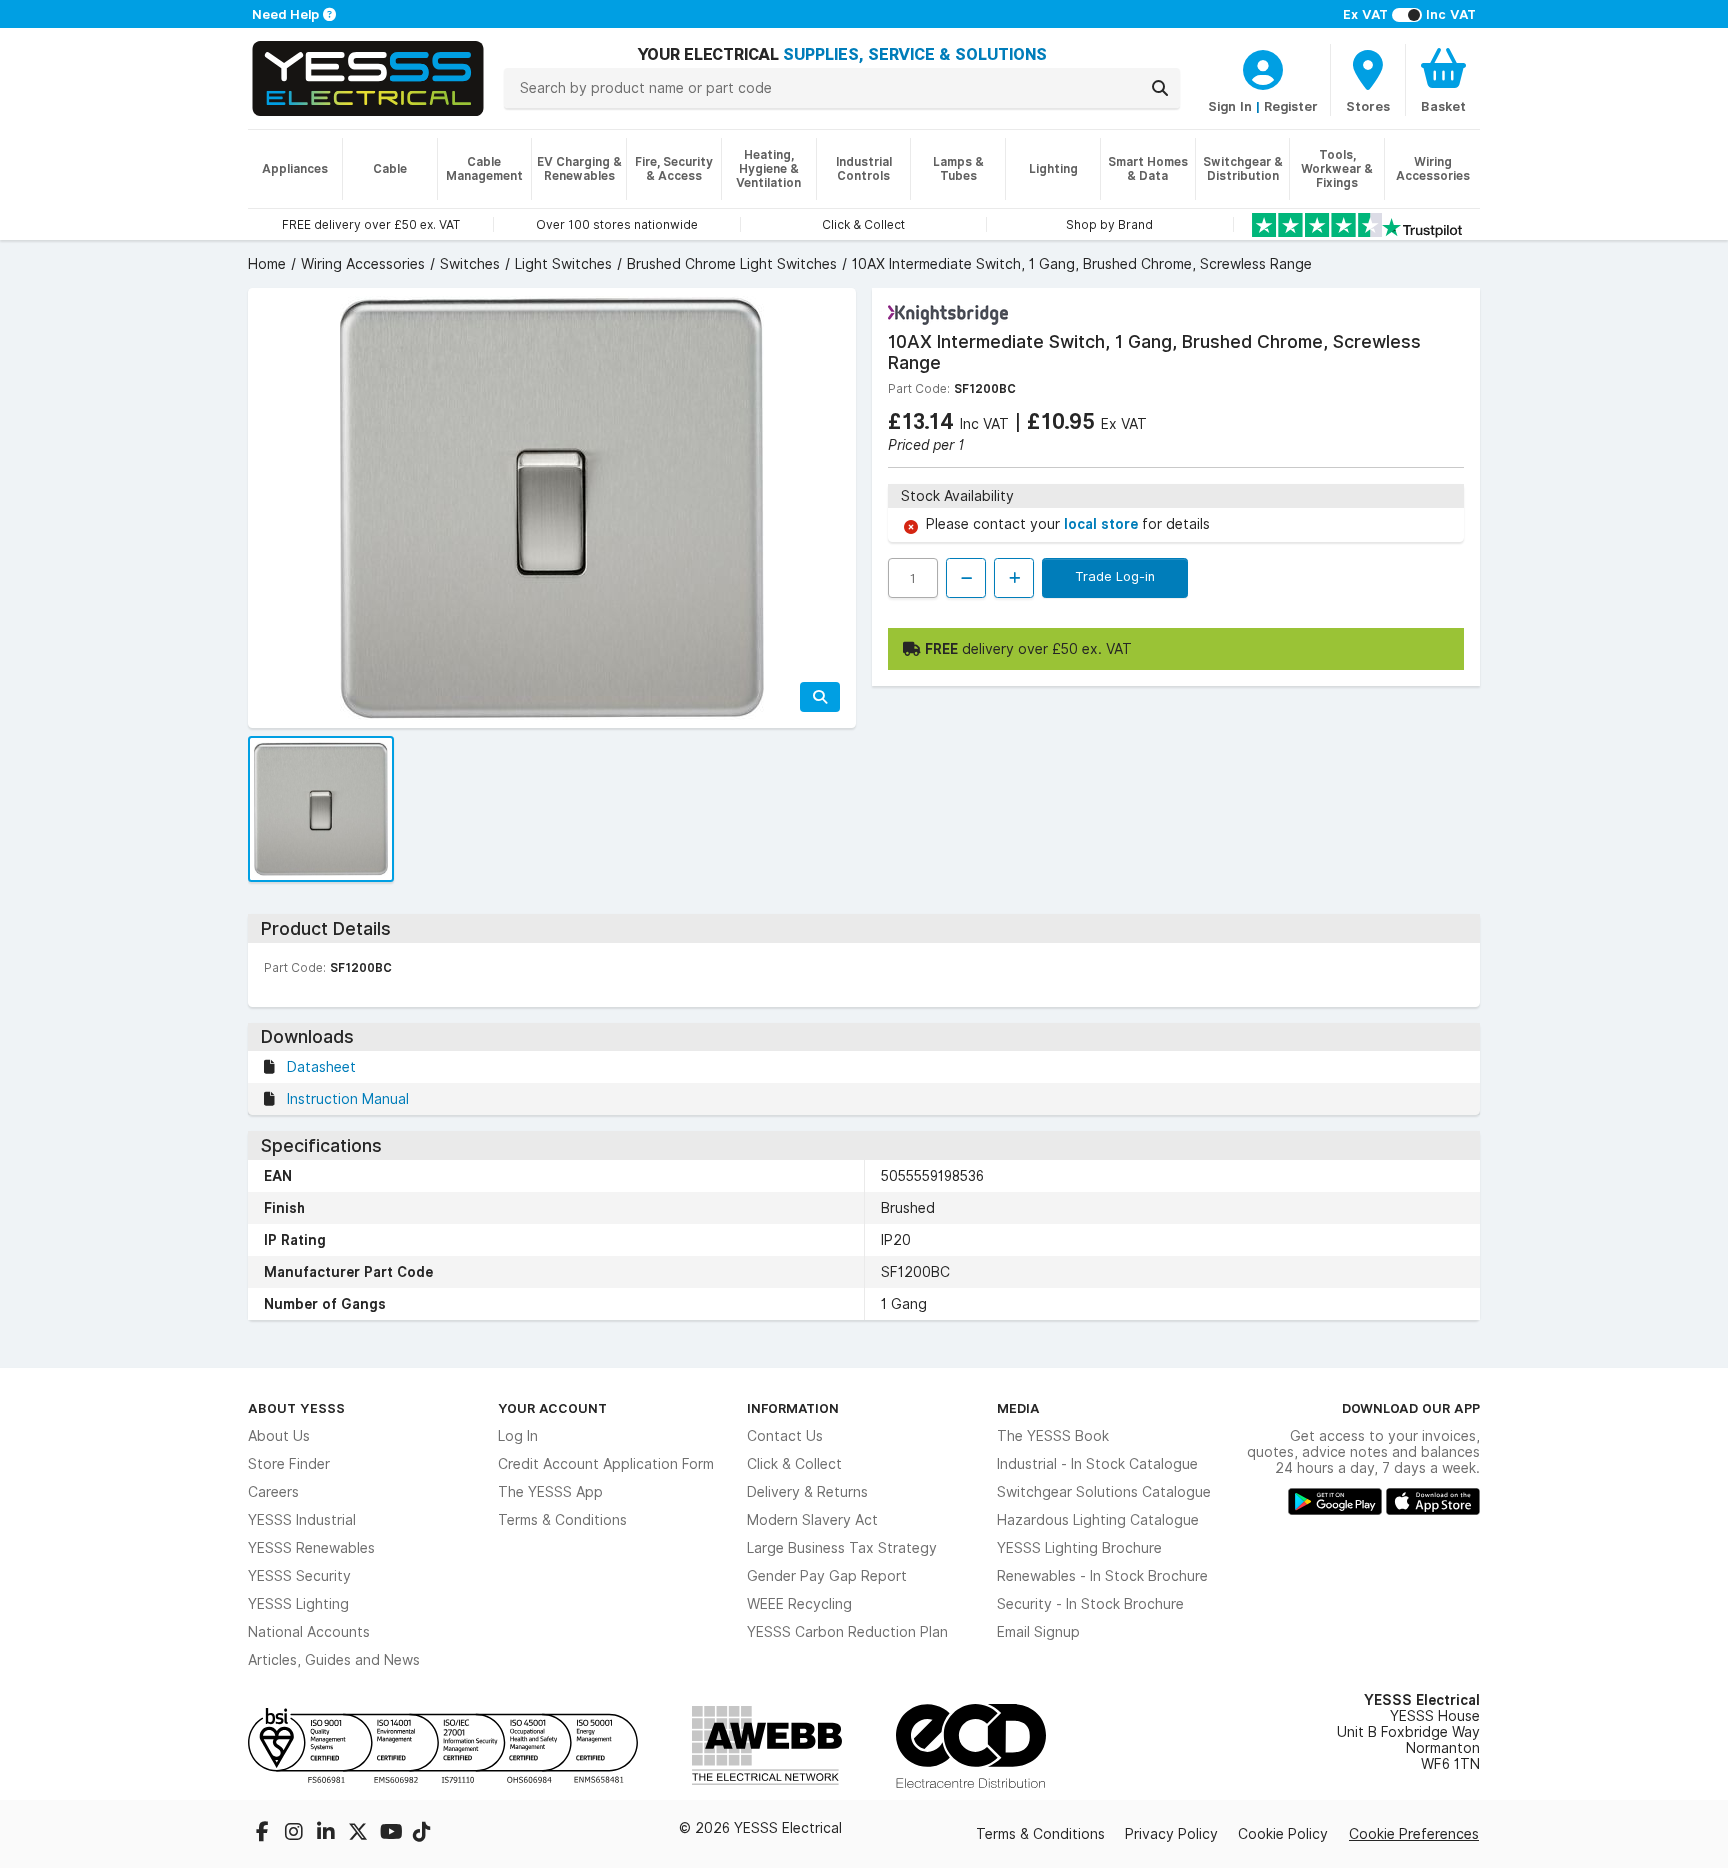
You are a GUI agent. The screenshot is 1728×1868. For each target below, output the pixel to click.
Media (1018, 1408)
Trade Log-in (1115, 576)
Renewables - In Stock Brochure (1102, 1576)
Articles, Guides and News (334, 1660)
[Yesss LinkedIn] (328, 1834)
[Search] (1160, 88)
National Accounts (309, 1632)
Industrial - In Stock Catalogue (1097, 1464)
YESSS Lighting (298, 1604)
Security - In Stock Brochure (1090, 1604)
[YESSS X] (360, 1834)
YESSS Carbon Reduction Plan (847, 1632)
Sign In (1230, 106)
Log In (518, 1436)
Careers (273, 1492)
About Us (279, 1436)
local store (1103, 524)
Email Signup (1038, 1632)
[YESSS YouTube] (392, 1834)
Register (1291, 106)
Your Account (552, 1408)
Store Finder (289, 1464)
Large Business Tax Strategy (842, 1548)
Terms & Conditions (562, 1520)
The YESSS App (550, 1492)
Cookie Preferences (1414, 1834)
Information (793, 1408)
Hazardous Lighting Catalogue (1098, 1520)
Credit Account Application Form (606, 1464)
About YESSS (296, 1408)
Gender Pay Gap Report (827, 1576)
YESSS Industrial (302, 1520)
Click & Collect (794, 1464)
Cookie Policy (1283, 1834)
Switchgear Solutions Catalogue (1104, 1492)
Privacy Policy (1171, 1834)
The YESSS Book (1053, 1436)
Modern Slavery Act (812, 1520)
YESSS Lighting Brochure (1079, 1548)
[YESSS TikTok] (422, 1834)
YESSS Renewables (311, 1548)
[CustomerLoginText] (1263, 67)
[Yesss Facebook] (264, 1834)
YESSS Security (299, 1576)
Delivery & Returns (807, 1492)
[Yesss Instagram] (296, 1834)
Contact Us (785, 1436)
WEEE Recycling (799, 1604)
